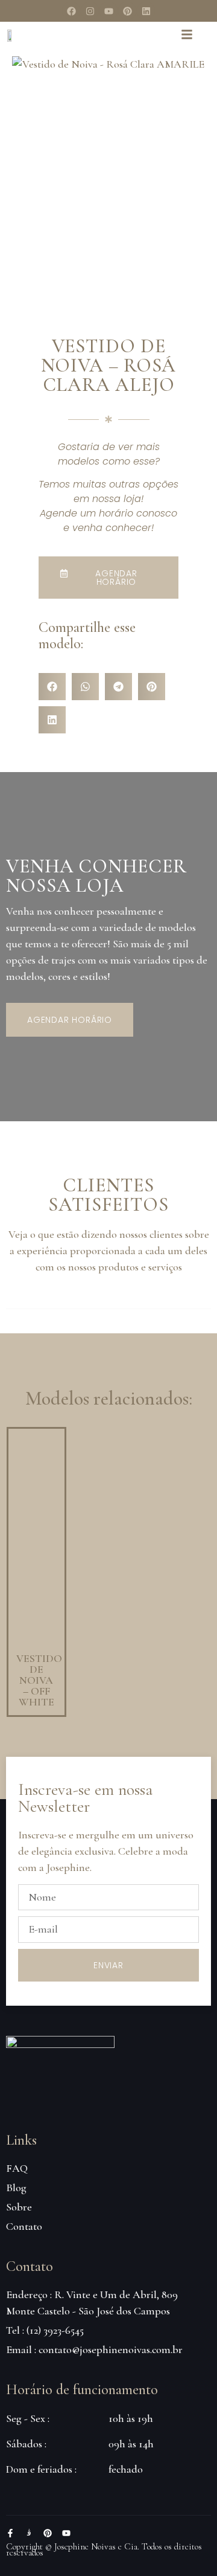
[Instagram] (90, 11)
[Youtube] (108, 11)
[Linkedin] (146, 11)
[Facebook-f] (10, 2533)
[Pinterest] (127, 11)
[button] (52, 687)
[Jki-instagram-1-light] (29, 2533)
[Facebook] (71, 11)
